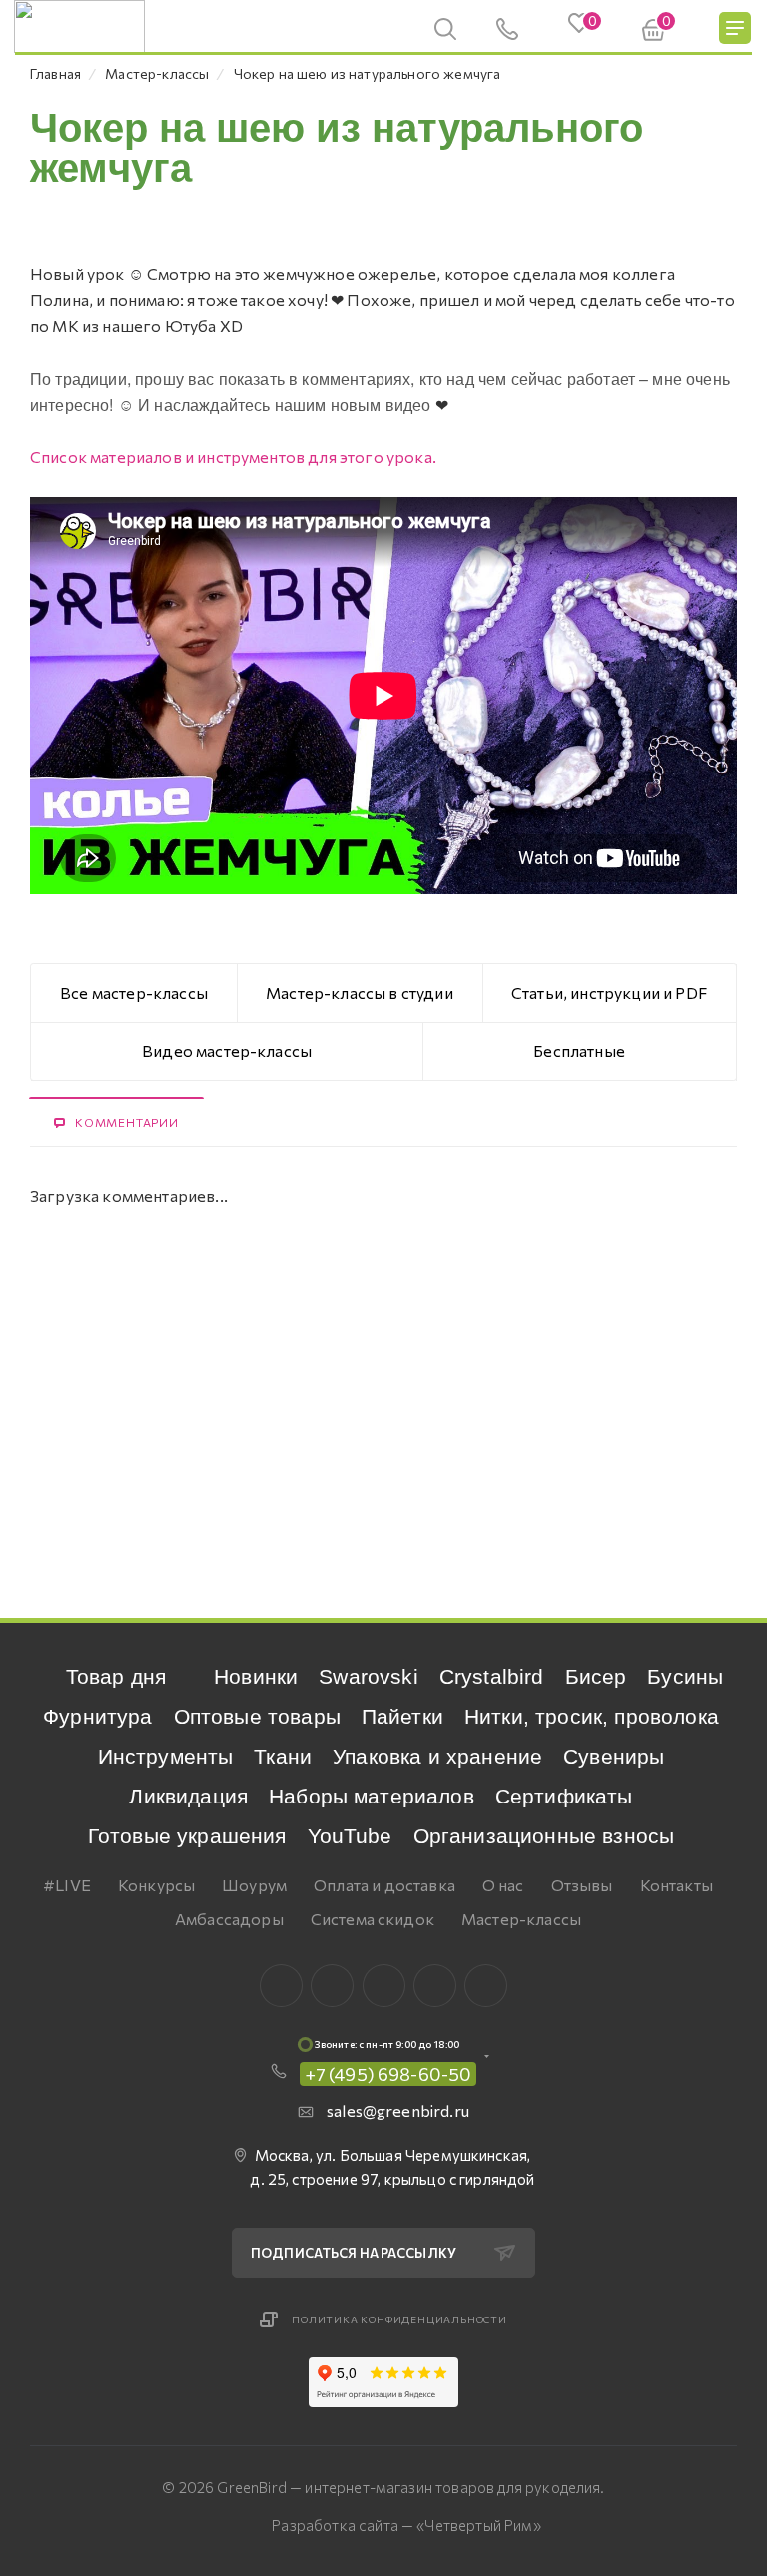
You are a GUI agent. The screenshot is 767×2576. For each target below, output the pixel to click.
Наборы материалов (372, 1796)
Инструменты (166, 1756)
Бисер (596, 1676)
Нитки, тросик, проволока (592, 1716)
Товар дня (116, 1676)
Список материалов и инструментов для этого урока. (233, 457)
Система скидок (373, 1919)
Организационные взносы (544, 1836)
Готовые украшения (187, 1836)
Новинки (256, 1676)
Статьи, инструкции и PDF (609, 993)
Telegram (384, 1986)
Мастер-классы (521, 1919)
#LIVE (67, 1885)
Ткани (283, 1756)
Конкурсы (156, 1885)
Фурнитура (97, 1716)
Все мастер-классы (134, 993)
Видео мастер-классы (227, 1050)
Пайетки (402, 1716)
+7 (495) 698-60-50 (388, 2074)
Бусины (685, 1676)
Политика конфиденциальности (399, 2319)
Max (332, 1986)
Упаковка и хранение (437, 1756)
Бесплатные (579, 1050)
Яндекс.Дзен (486, 1986)
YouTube (350, 1836)
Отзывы (582, 1885)
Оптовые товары (257, 1716)
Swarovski (368, 1676)
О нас (503, 1885)
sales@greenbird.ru (398, 2110)
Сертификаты (564, 1796)
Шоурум (254, 1885)
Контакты (677, 1885)
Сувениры (614, 1756)
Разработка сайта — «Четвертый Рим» (406, 2525)
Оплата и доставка (384, 1885)
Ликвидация (188, 1796)
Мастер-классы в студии (360, 993)
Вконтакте (281, 1986)
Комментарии (127, 1122)
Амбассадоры (229, 1919)
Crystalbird (492, 1676)
